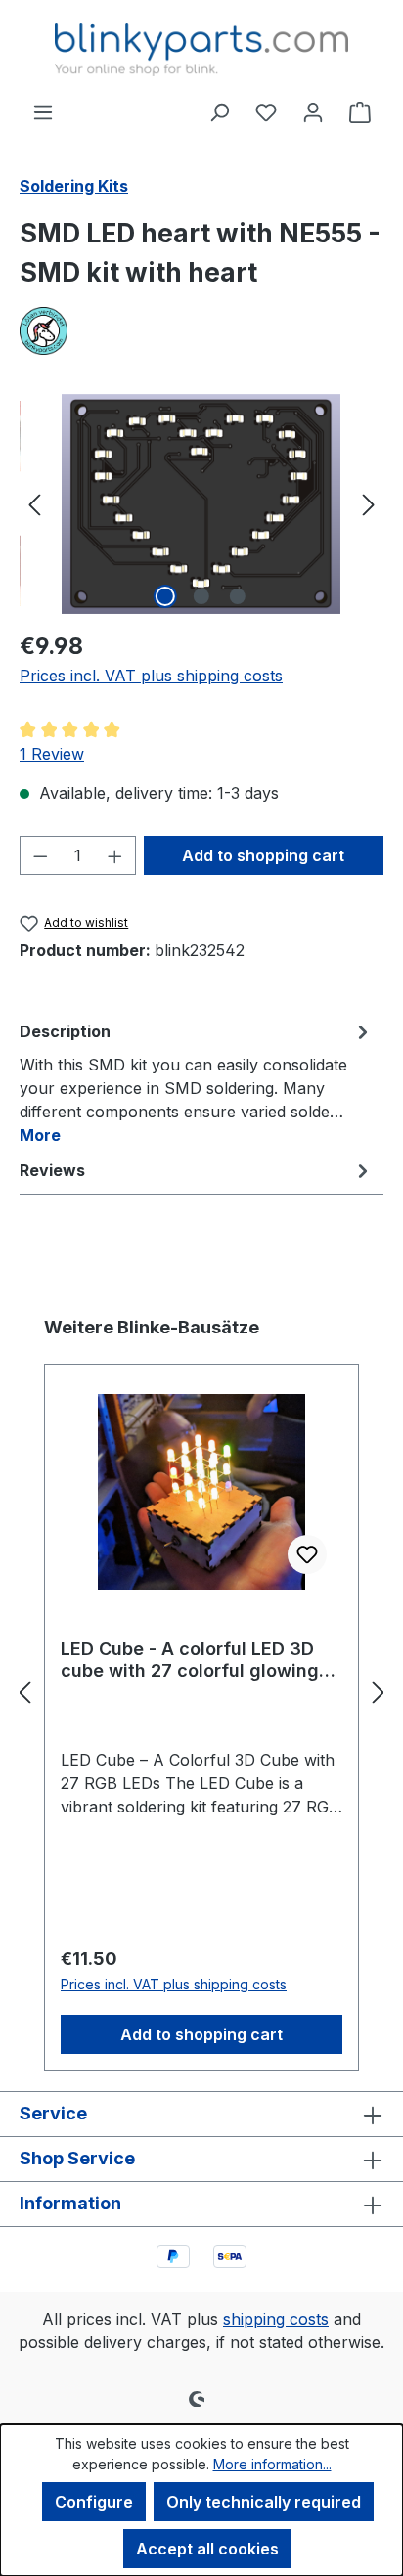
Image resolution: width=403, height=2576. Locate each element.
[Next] (369, 504)
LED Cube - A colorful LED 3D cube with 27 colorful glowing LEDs (190, 1660)
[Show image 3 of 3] (238, 596)
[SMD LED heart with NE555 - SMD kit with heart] (201, 504)
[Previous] (34, 504)
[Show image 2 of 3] (201, 596)
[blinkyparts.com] (201, 331)
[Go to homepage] (201, 50)
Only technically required (264, 2502)
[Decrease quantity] (40, 855)
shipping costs (276, 2319)
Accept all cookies (207, 2549)
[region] (201, 504)
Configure (94, 2502)
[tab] (197, 1082)
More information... (272, 2464)
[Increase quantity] (115, 855)
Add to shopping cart (263, 855)
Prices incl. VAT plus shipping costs (151, 676)
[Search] (219, 111)
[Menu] (43, 111)
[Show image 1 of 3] (165, 596)
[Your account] (313, 111)
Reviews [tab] (52, 1170)
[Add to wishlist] (307, 1554)
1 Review (52, 754)
